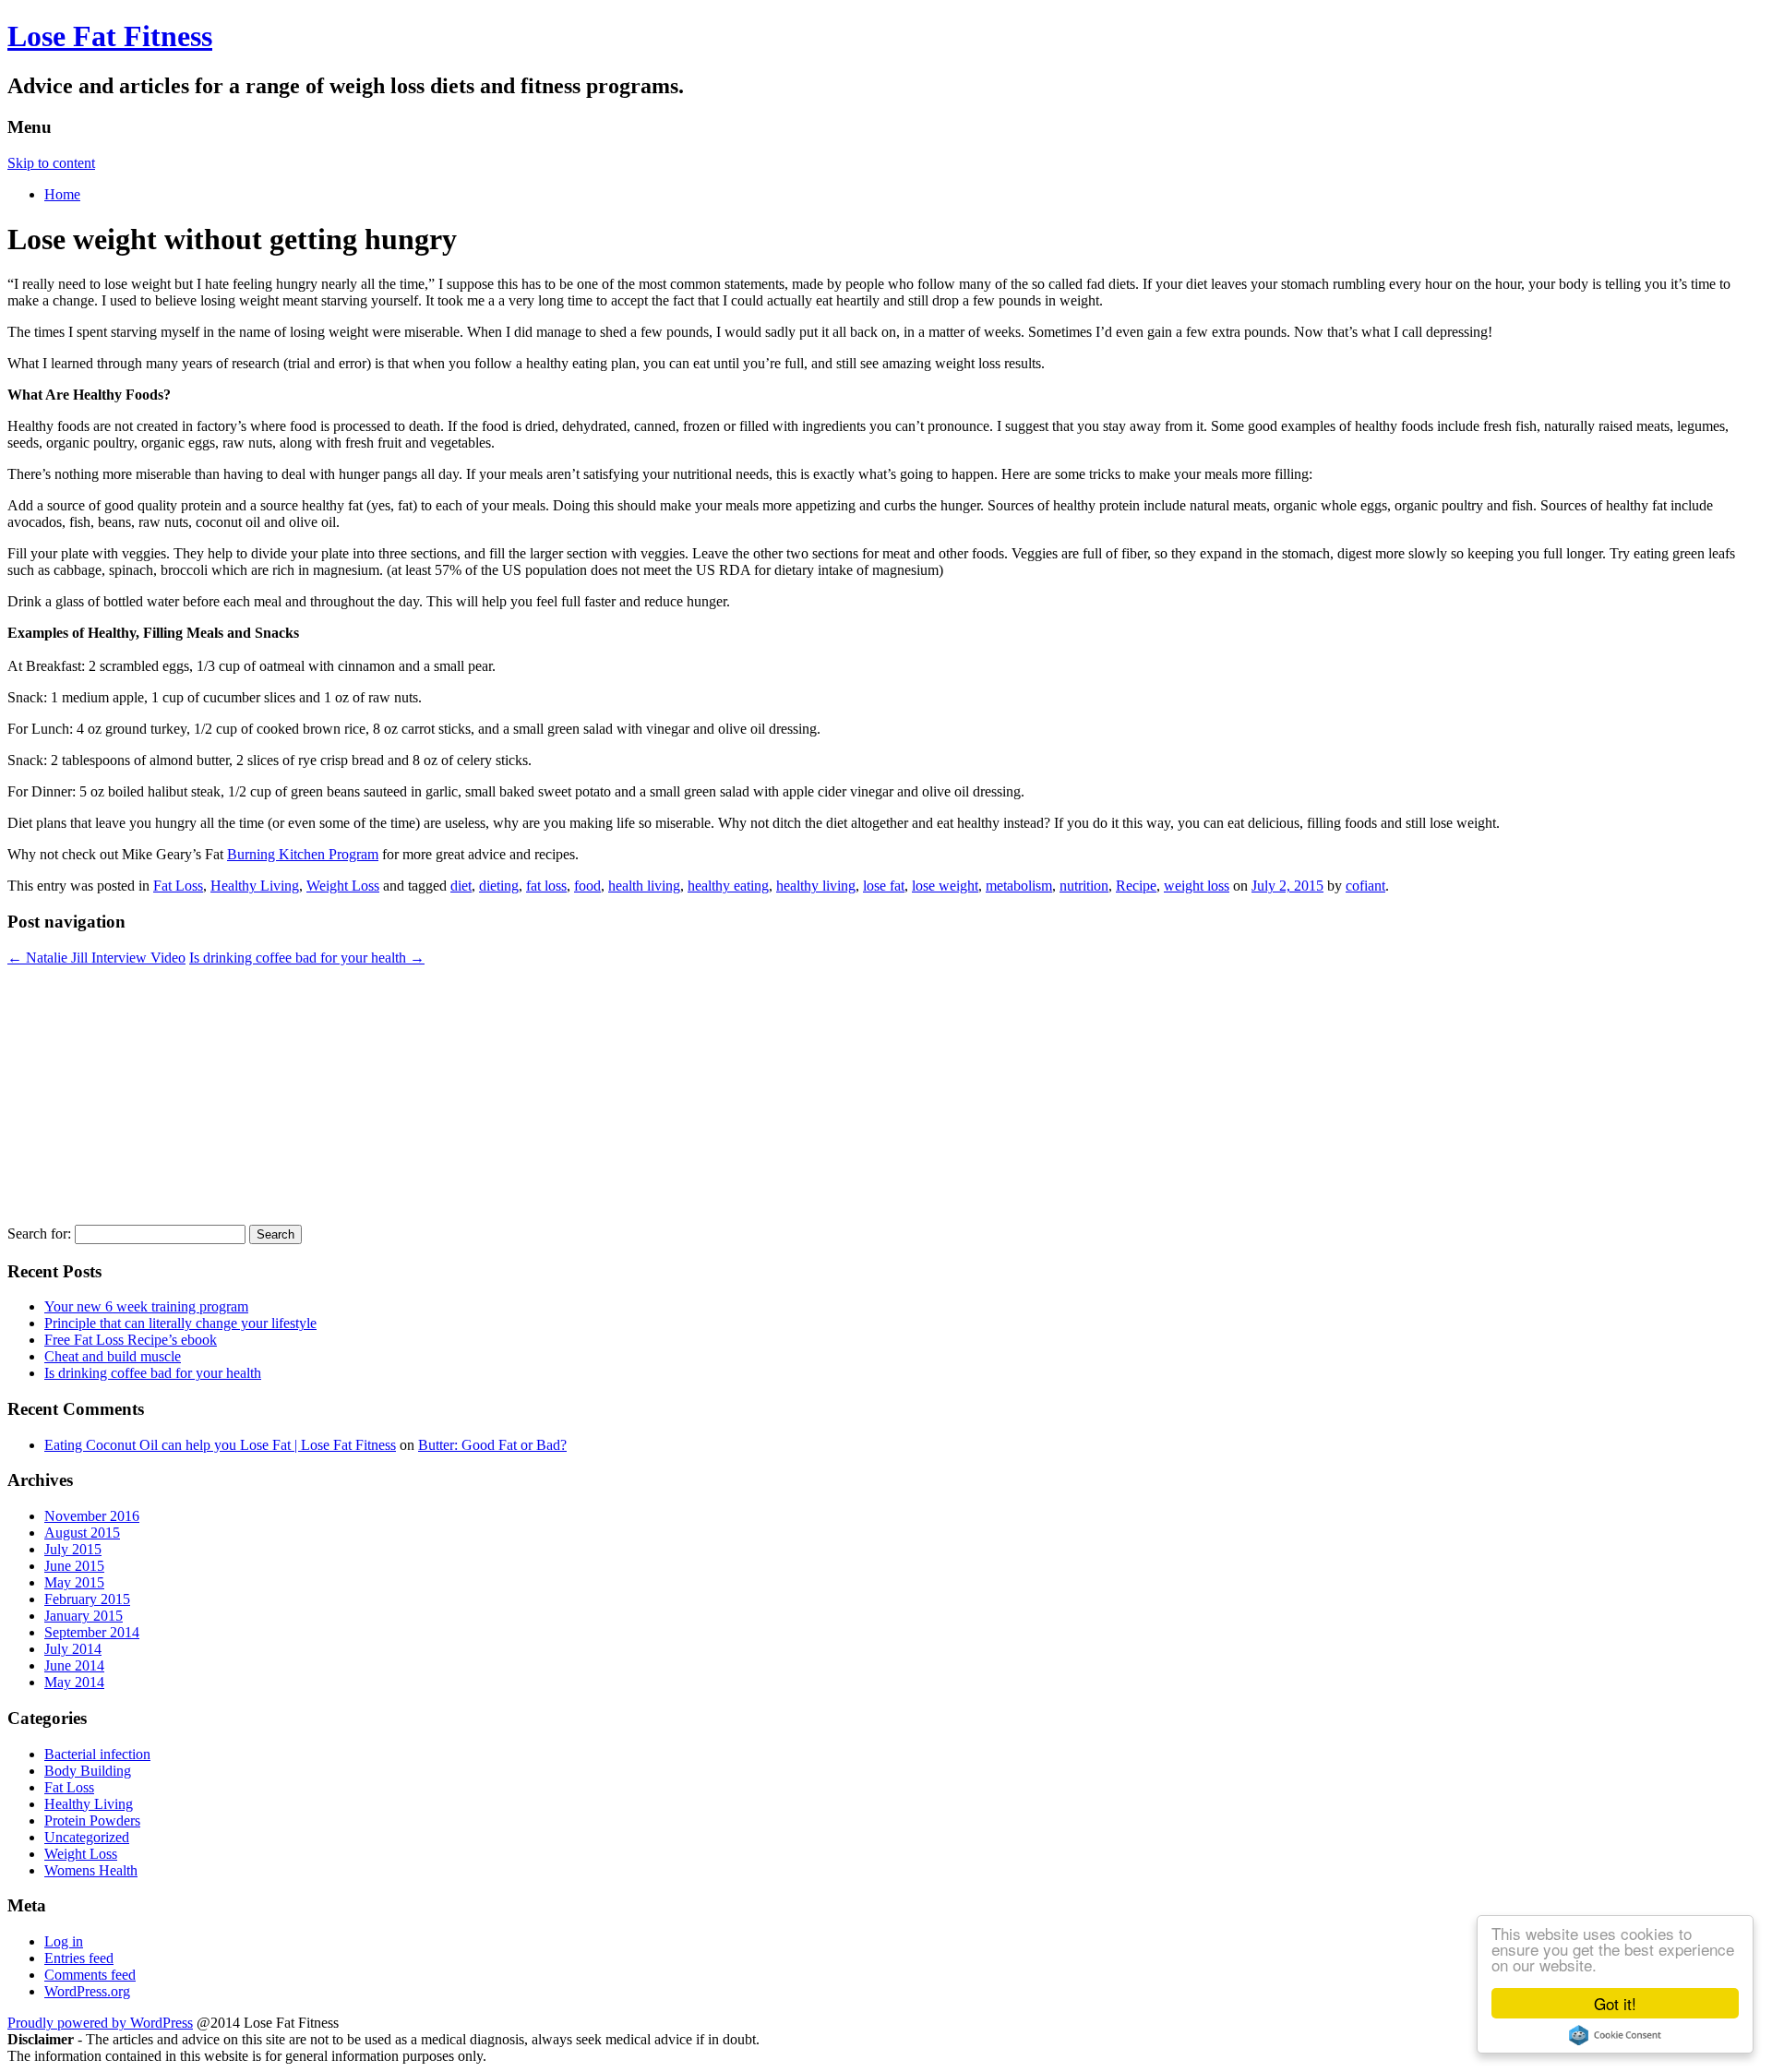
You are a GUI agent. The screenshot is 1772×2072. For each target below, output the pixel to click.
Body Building (88, 1771)
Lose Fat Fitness (110, 36)
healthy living (816, 886)
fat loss (546, 886)
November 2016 (92, 1516)
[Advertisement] (561, 1096)
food (587, 886)
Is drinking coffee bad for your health (307, 958)
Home (62, 194)
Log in (64, 1941)
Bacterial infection (97, 1754)
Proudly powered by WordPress (100, 2023)
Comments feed (90, 1975)
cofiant (1365, 886)
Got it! (1615, 2003)
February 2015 (87, 1599)
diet (461, 886)
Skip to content (51, 163)
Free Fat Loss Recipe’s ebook (131, 1340)
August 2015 (82, 1533)
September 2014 (92, 1632)
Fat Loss (178, 886)
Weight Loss (343, 886)
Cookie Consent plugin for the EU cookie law (1615, 2035)
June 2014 (74, 1665)
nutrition (1084, 886)
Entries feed (79, 1958)
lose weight (945, 886)
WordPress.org (87, 1991)
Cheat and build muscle (113, 1356)
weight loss (1197, 886)
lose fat (884, 886)
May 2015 (74, 1582)
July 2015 (73, 1549)
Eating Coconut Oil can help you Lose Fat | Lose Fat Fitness (220, 1445)
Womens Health (91, 1870)
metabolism (1019, 886)
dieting (499, 886)
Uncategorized (87, 1837)
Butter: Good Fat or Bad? (492, 1445)
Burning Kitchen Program (303, 854)
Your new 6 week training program (146, 1306)
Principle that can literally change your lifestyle (180, 1323)
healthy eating (728, 886)
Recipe (1136, 886)
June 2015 (74, 1566)
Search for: (39, 1234)
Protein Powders (92, 1820)
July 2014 (73, 1649)
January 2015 (84, 1616)
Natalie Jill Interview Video (96, 958)
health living (644, 886)
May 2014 (74, 1682)
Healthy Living (255, 886)
